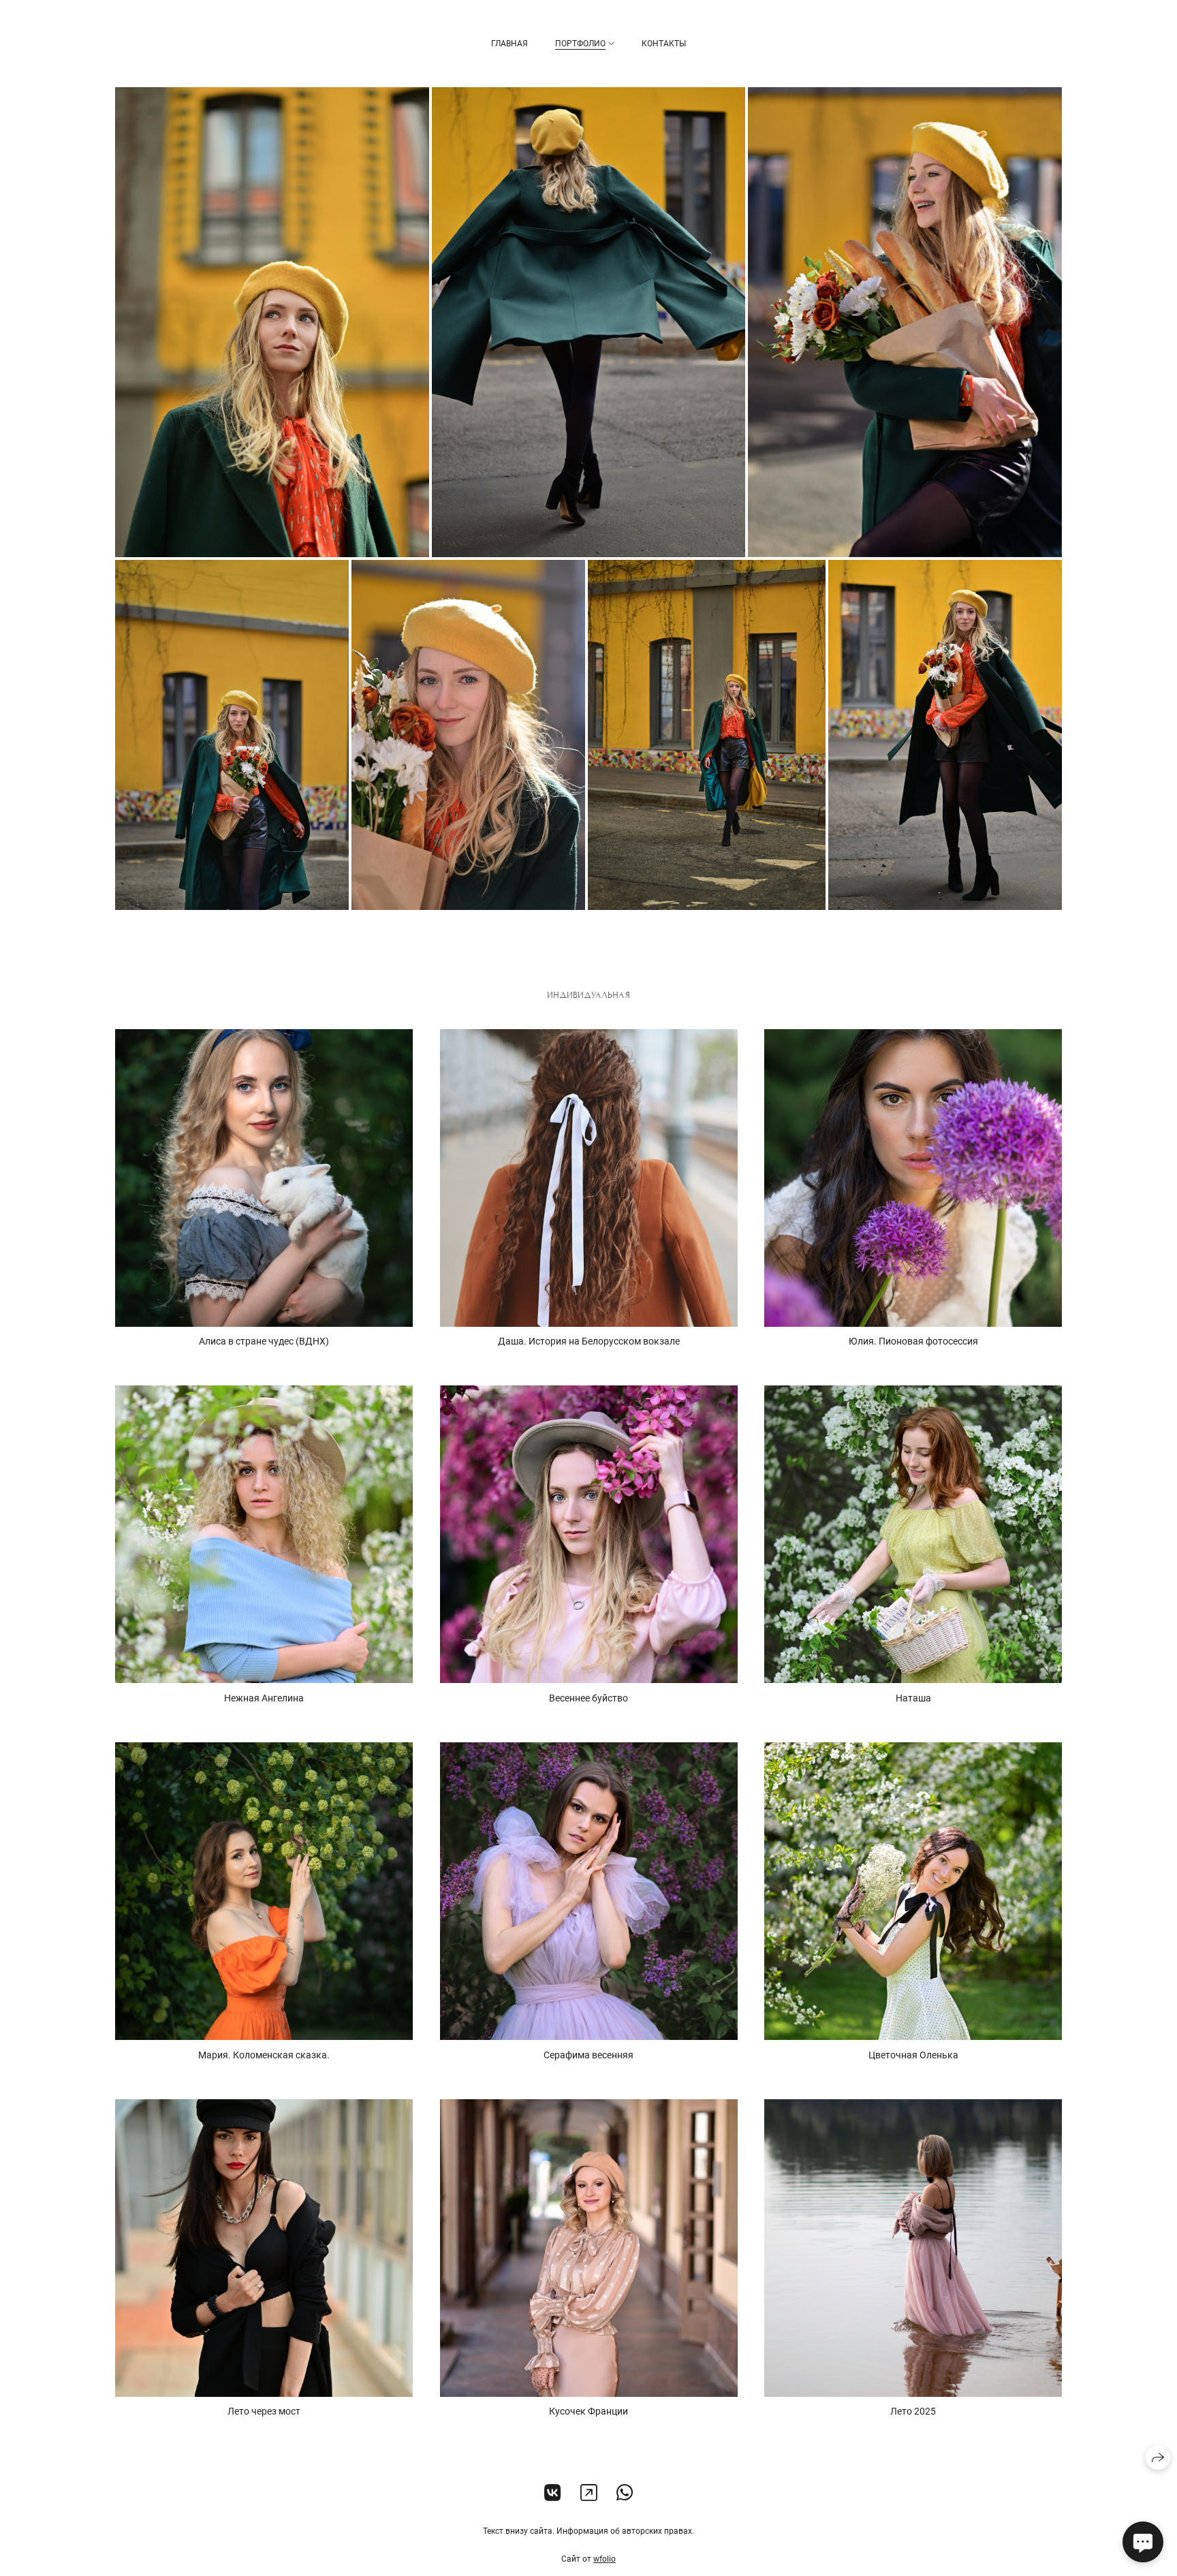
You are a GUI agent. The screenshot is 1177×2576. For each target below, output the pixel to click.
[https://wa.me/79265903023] (625, 2493)
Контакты (664, 44)
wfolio (605, 2559)
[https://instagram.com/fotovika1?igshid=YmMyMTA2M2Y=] (589, 2493)
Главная (509, 44)
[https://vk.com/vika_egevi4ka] (553, 2493)
